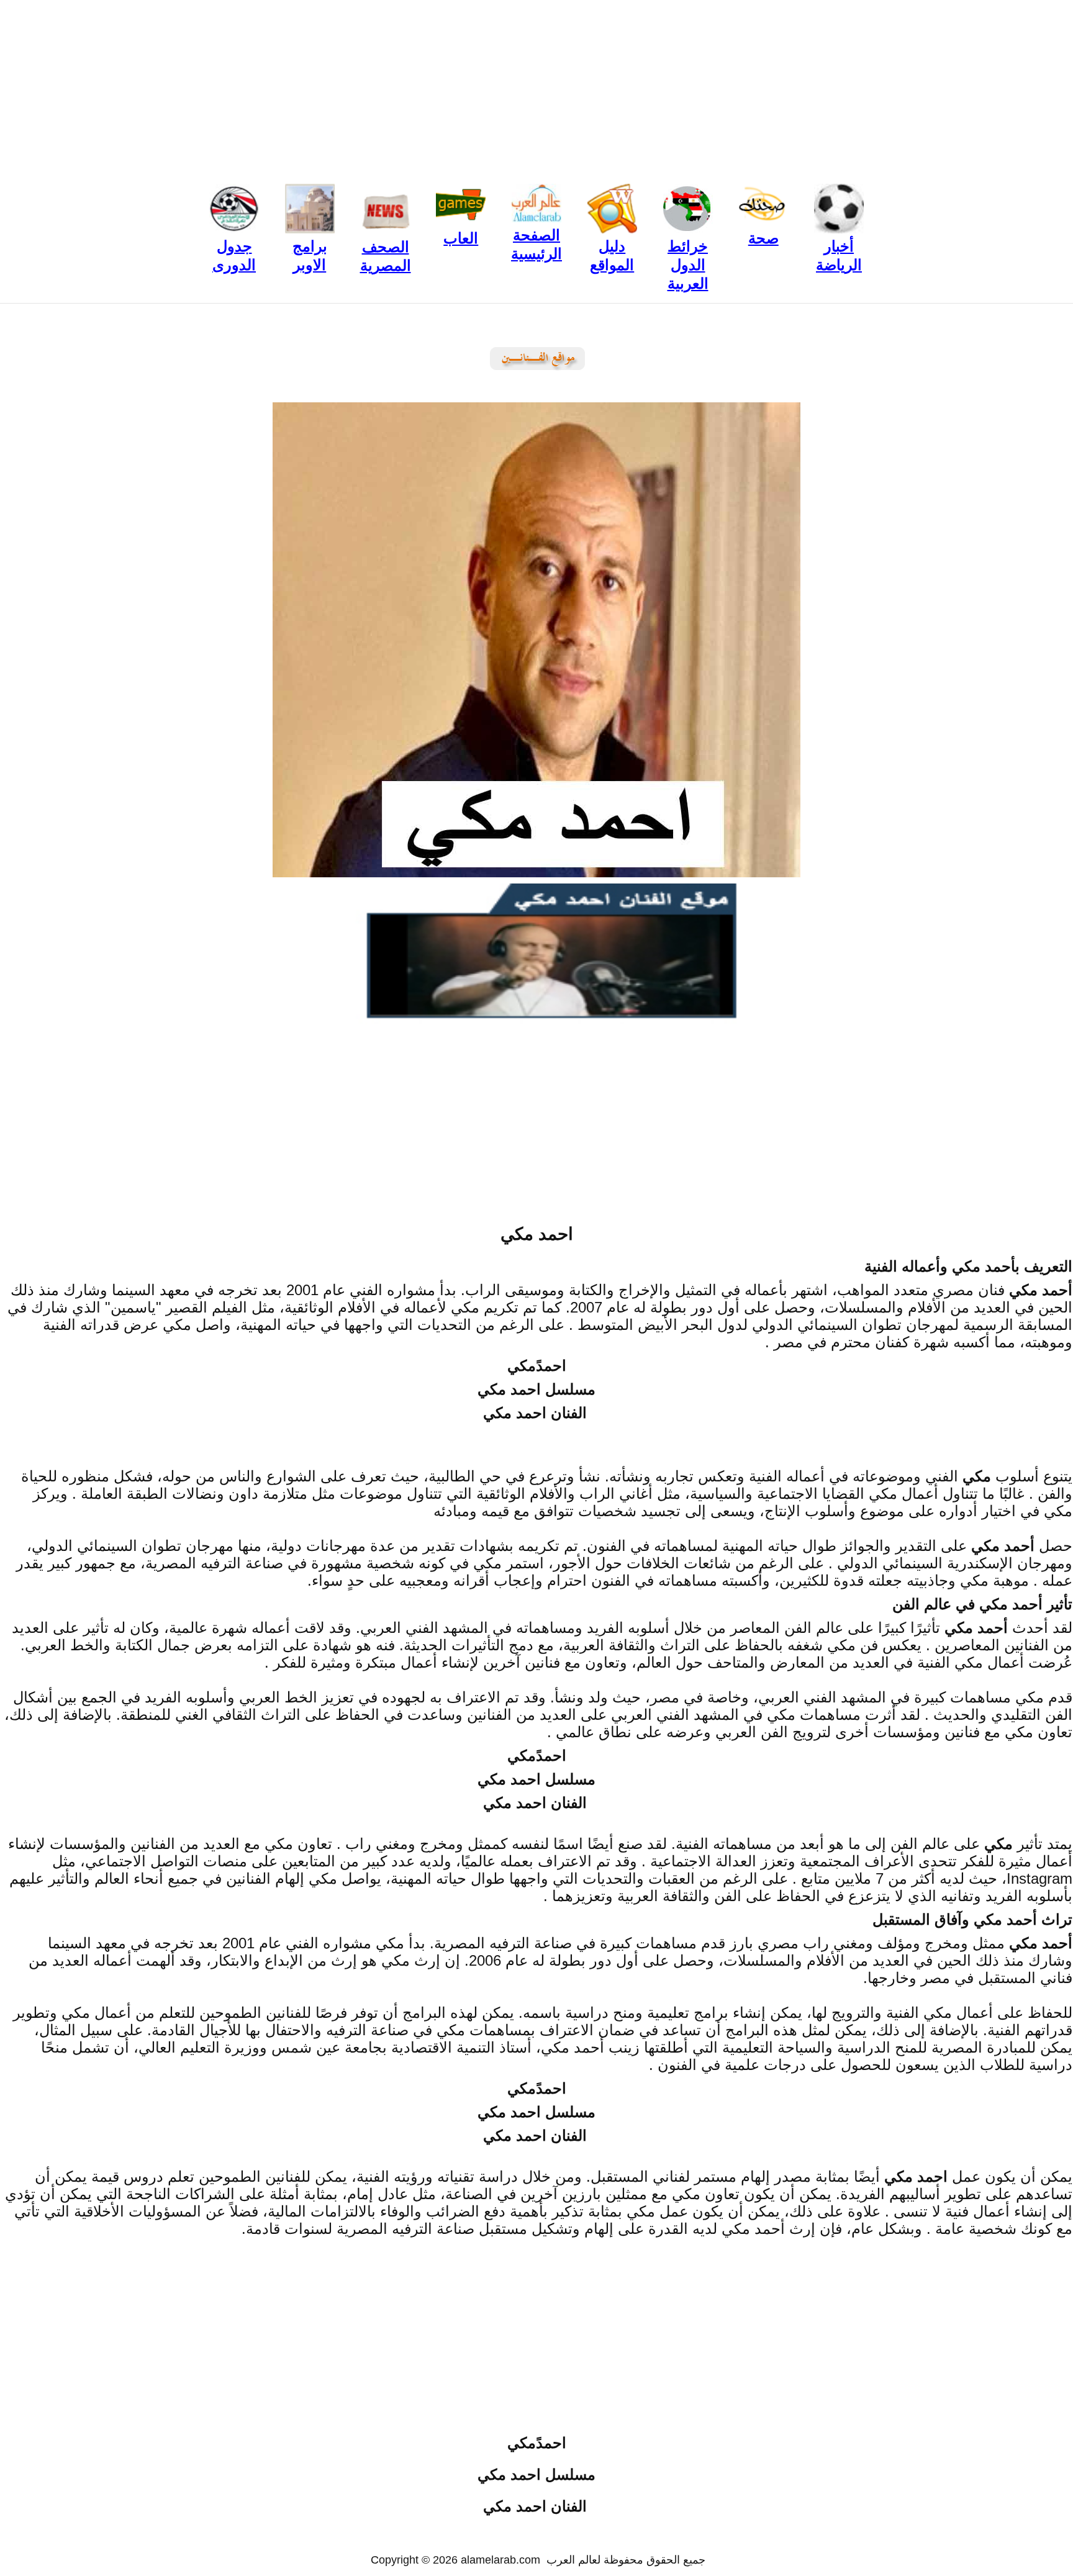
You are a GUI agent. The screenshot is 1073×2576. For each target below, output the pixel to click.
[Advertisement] (536, 87)
